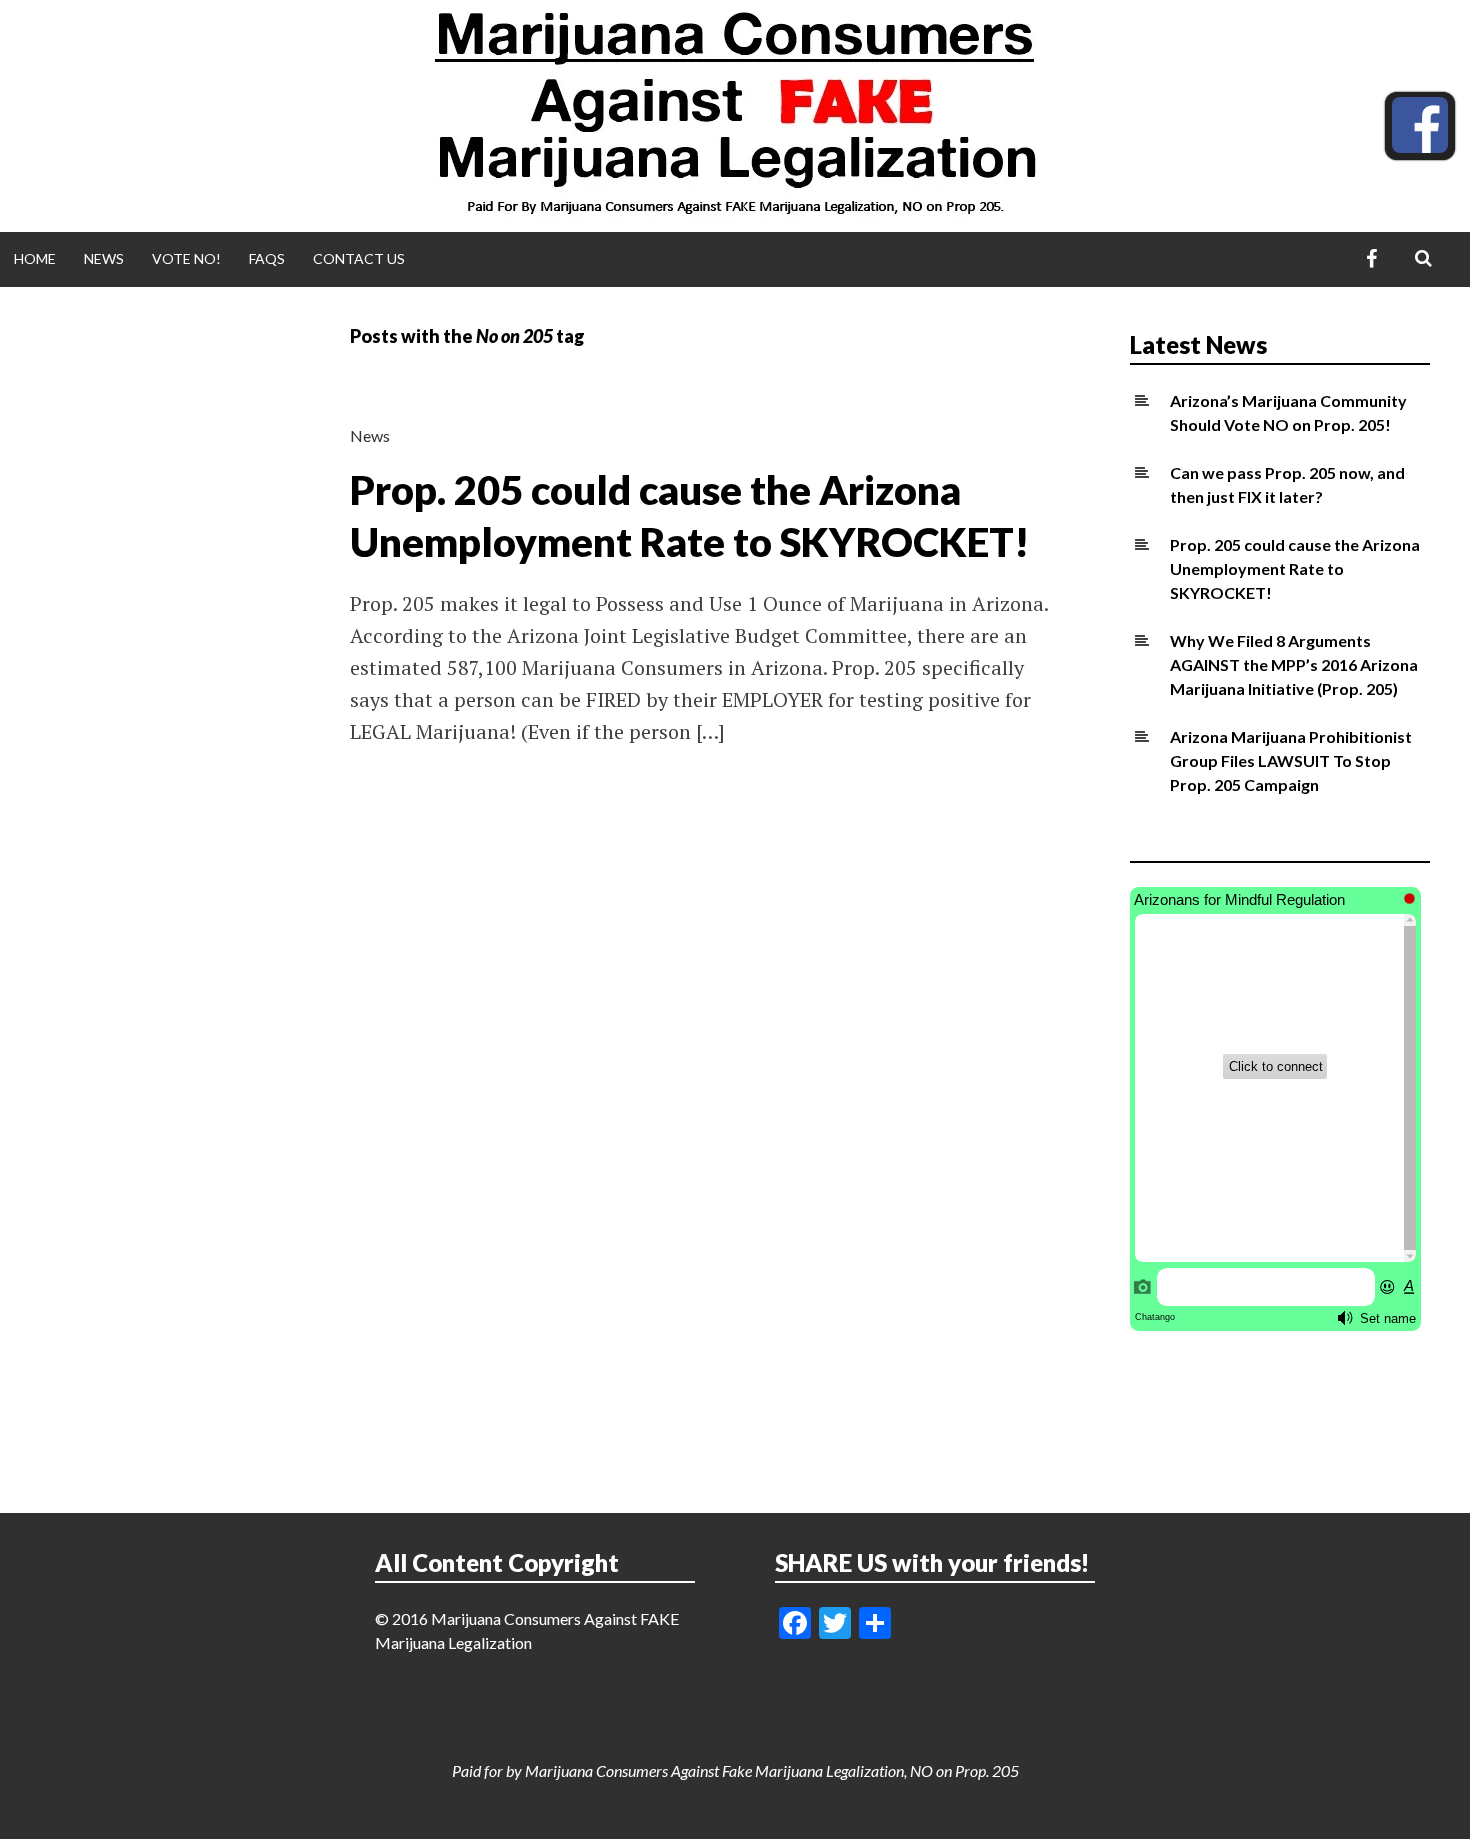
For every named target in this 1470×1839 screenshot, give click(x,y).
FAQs (267, 258)
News (104, 258)
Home (35, 258)
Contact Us (359, 258)
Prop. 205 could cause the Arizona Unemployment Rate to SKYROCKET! (1295, 568)
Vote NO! (186, 258)
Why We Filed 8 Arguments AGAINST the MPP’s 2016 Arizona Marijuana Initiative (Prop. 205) (1294, 664)
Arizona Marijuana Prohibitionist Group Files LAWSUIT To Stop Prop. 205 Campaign (1291, 760)
